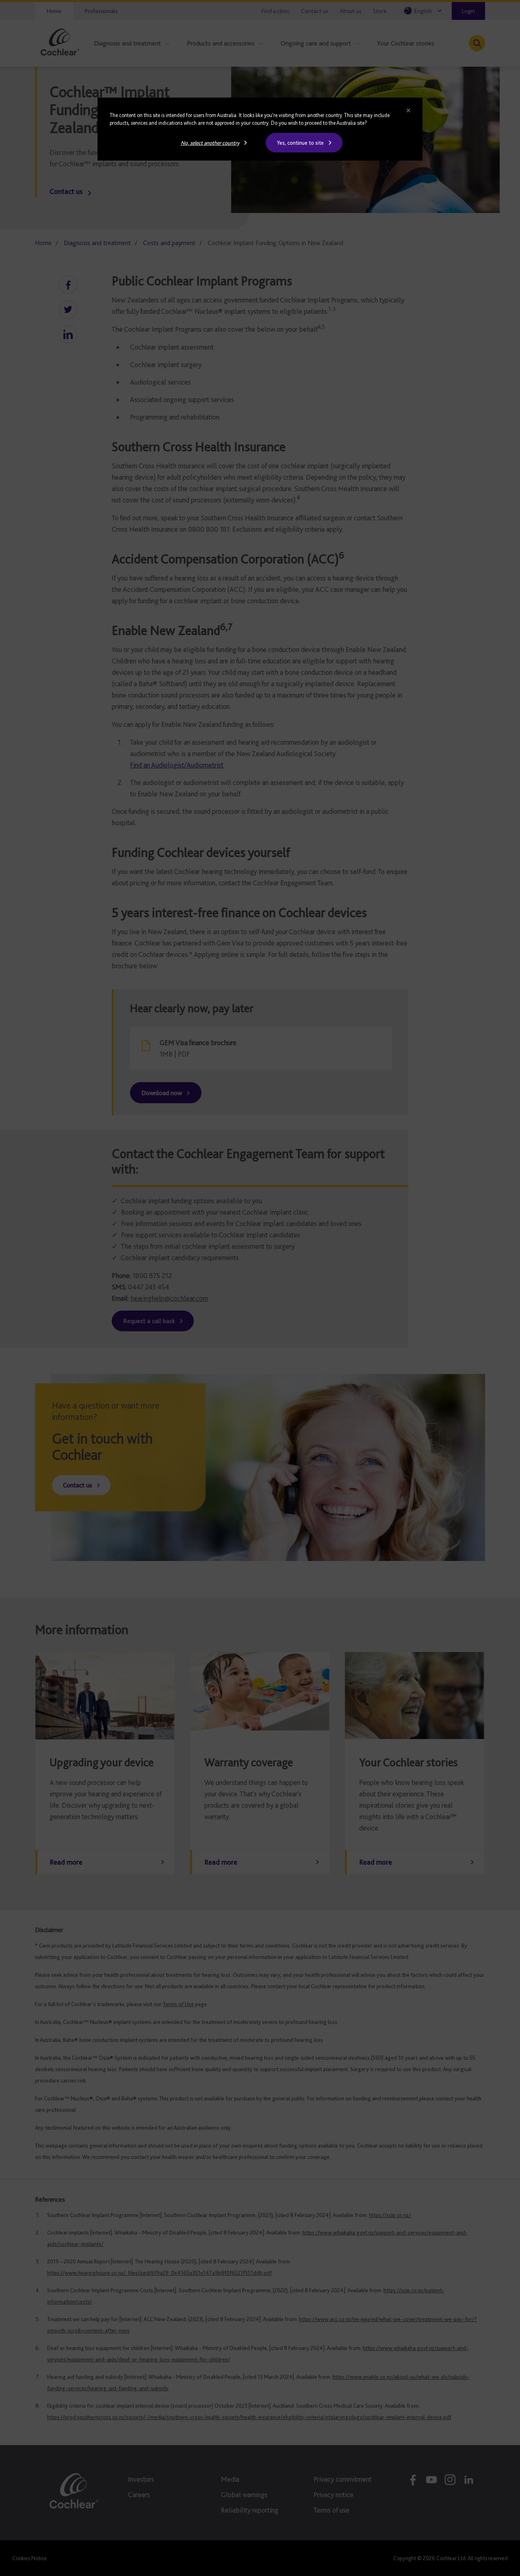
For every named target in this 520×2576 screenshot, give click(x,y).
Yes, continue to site (300, 143)
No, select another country (210, 143)
